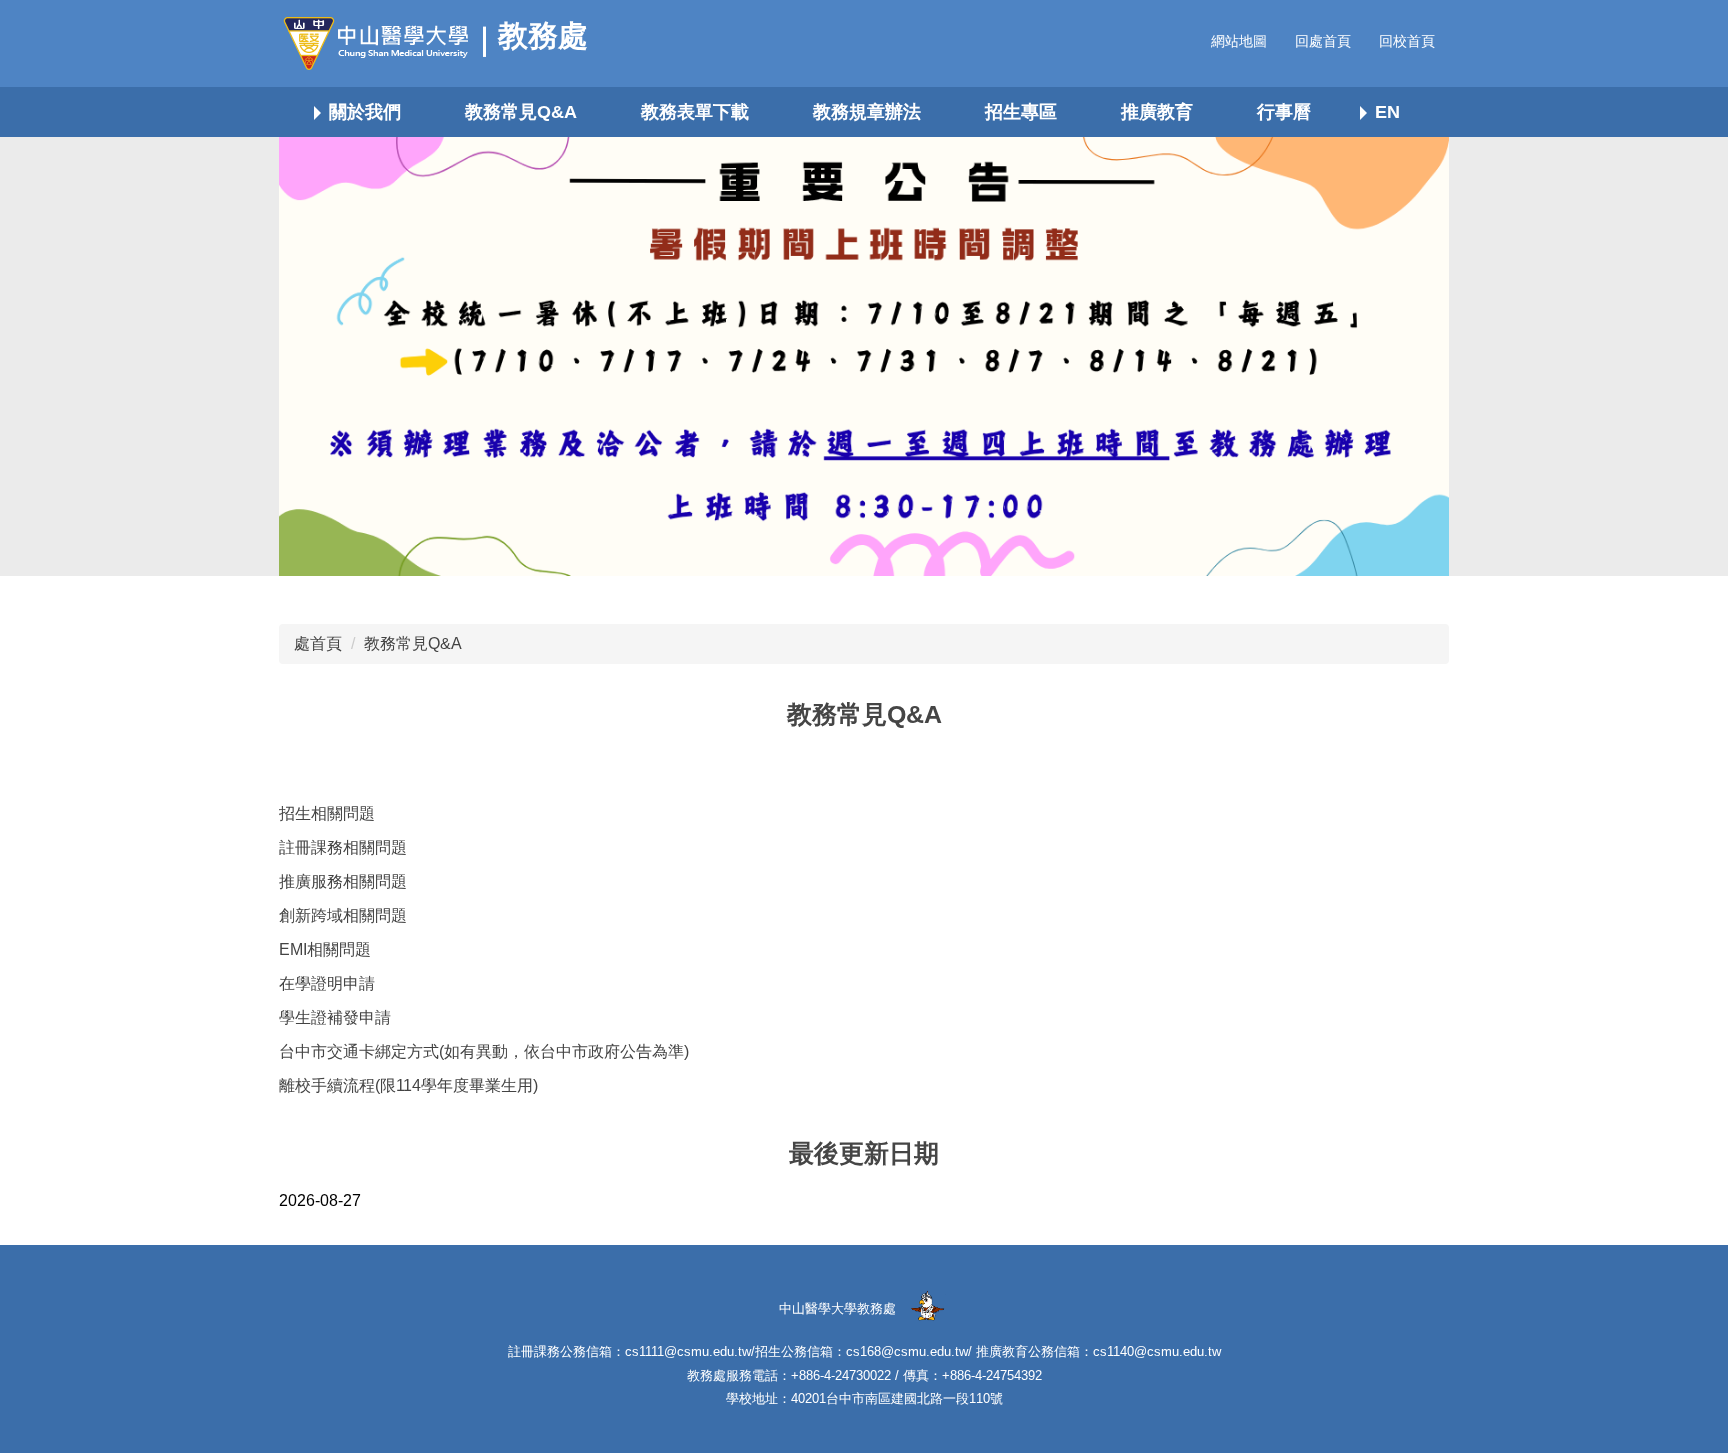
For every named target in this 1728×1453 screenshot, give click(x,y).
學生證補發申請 (335, 1017)
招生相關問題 (327, 813)
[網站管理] (926, 1307)
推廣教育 (1157, 112)
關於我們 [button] (365, 112)
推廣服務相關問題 (343, 881)
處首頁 (318, 643)
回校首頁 (1407, 41)
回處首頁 (1323, 41)
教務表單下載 (695, 112)
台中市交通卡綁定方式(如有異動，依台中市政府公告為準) (484, 1051)
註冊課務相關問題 (343, 847)
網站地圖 (1239, 41)
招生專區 (1021, 112)
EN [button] (1387, 112)
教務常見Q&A (521, 112)
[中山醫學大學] (383, 43)
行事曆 (1284, 112)
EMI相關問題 (325, 949)
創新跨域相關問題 (343, 915)
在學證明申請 (327, 983)
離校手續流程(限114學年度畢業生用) (408, 1085)
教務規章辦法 (867, 112)
